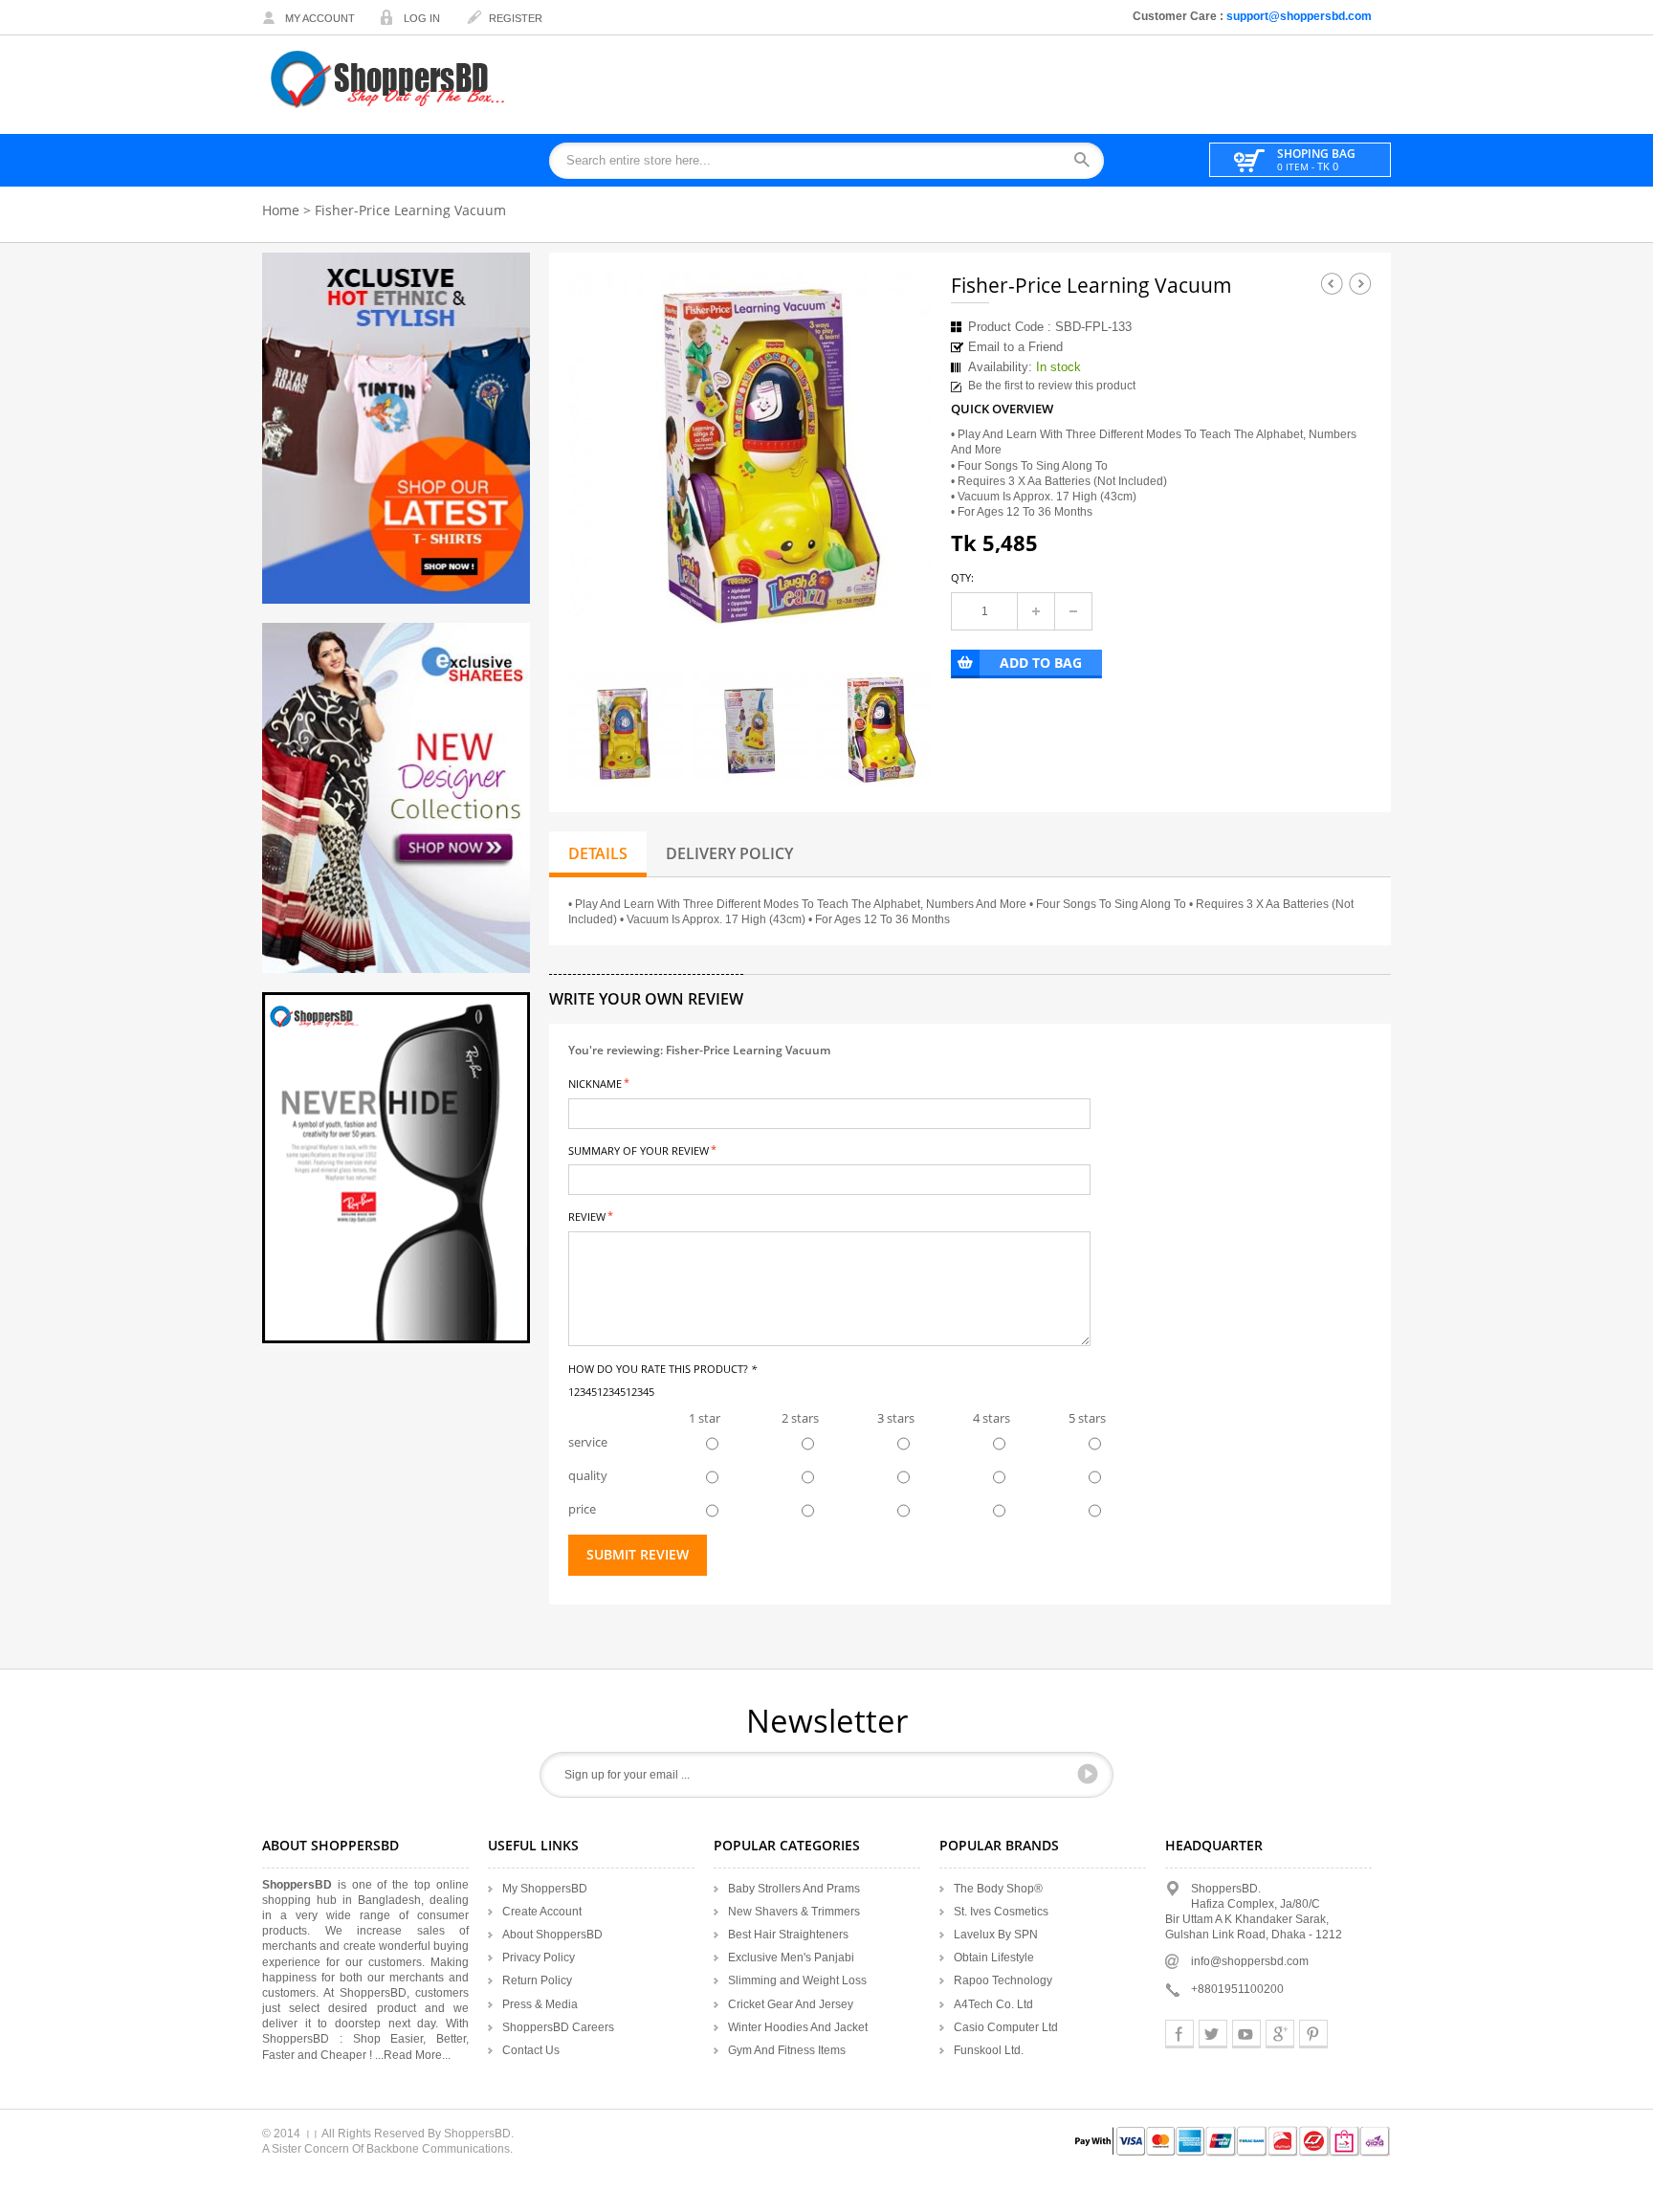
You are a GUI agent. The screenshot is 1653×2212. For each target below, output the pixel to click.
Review (587, 1216)
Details (598, 853)
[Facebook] (1179, 2034)
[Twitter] (1213, 2034)
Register (516, 18)
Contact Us (531, 2050)
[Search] (1088, 161)
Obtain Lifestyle (994, 1958)
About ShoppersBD (552, 1935)
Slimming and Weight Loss (797, 1980)
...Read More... (413, 2055)
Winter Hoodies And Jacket (798, 2027)
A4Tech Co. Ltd (993, 2004)
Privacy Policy (539, 1958)
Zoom (900, 604)
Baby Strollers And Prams (794, 1889)
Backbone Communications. (440, 2149)
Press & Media (540, 2004)
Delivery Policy (729, 853)
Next (1360, 283)
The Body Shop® (998, 1889)
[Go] (1088, 1774)
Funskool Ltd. (989, 2050)
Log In (422, 18)
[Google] (1280, 2034)
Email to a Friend (1015, 347)
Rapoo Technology (1003, 1980)
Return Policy (537, 1980)
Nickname (595, 1083)
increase (1036, 611)
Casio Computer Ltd (1006, 2027)
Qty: (962, 577)
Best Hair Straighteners (788, 1935)
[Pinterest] (1313, 2034)
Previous (1332, 283)
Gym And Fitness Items (787, 2050)
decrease (1073, 611)
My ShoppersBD (545, 1889)
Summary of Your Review (639, 1150)
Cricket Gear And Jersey (791, 2004)
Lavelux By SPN (996, 1935)
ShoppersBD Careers (558, 2027)
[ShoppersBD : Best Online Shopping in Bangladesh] (389, 79)
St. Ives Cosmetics (1001, 1912)
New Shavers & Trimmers (794, 1912)
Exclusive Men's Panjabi (791, 1958)
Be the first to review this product (1052, 386)
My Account (320, 18)
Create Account (542, 1912)
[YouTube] (1246, 2034)
